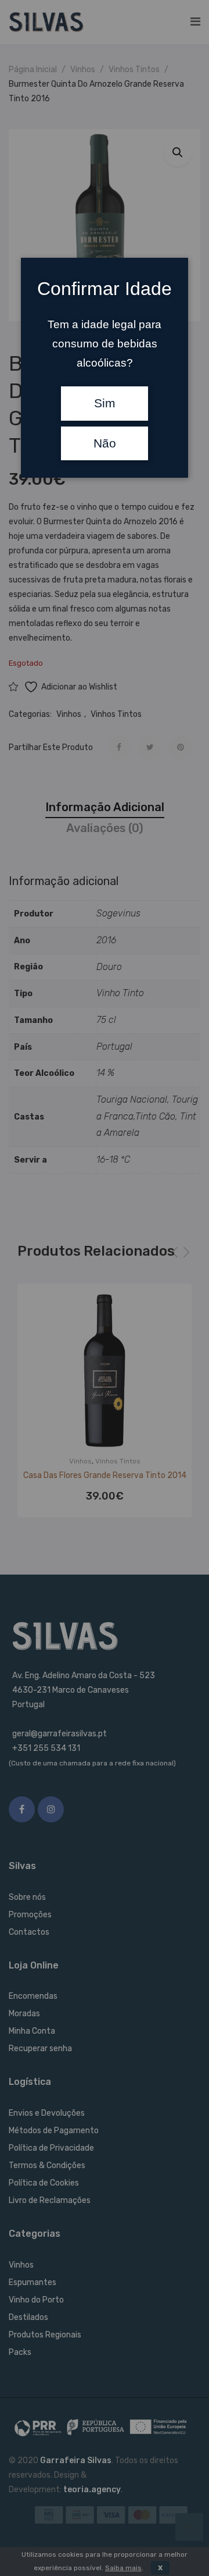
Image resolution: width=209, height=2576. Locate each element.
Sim (105, 403)
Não (105, 443)
